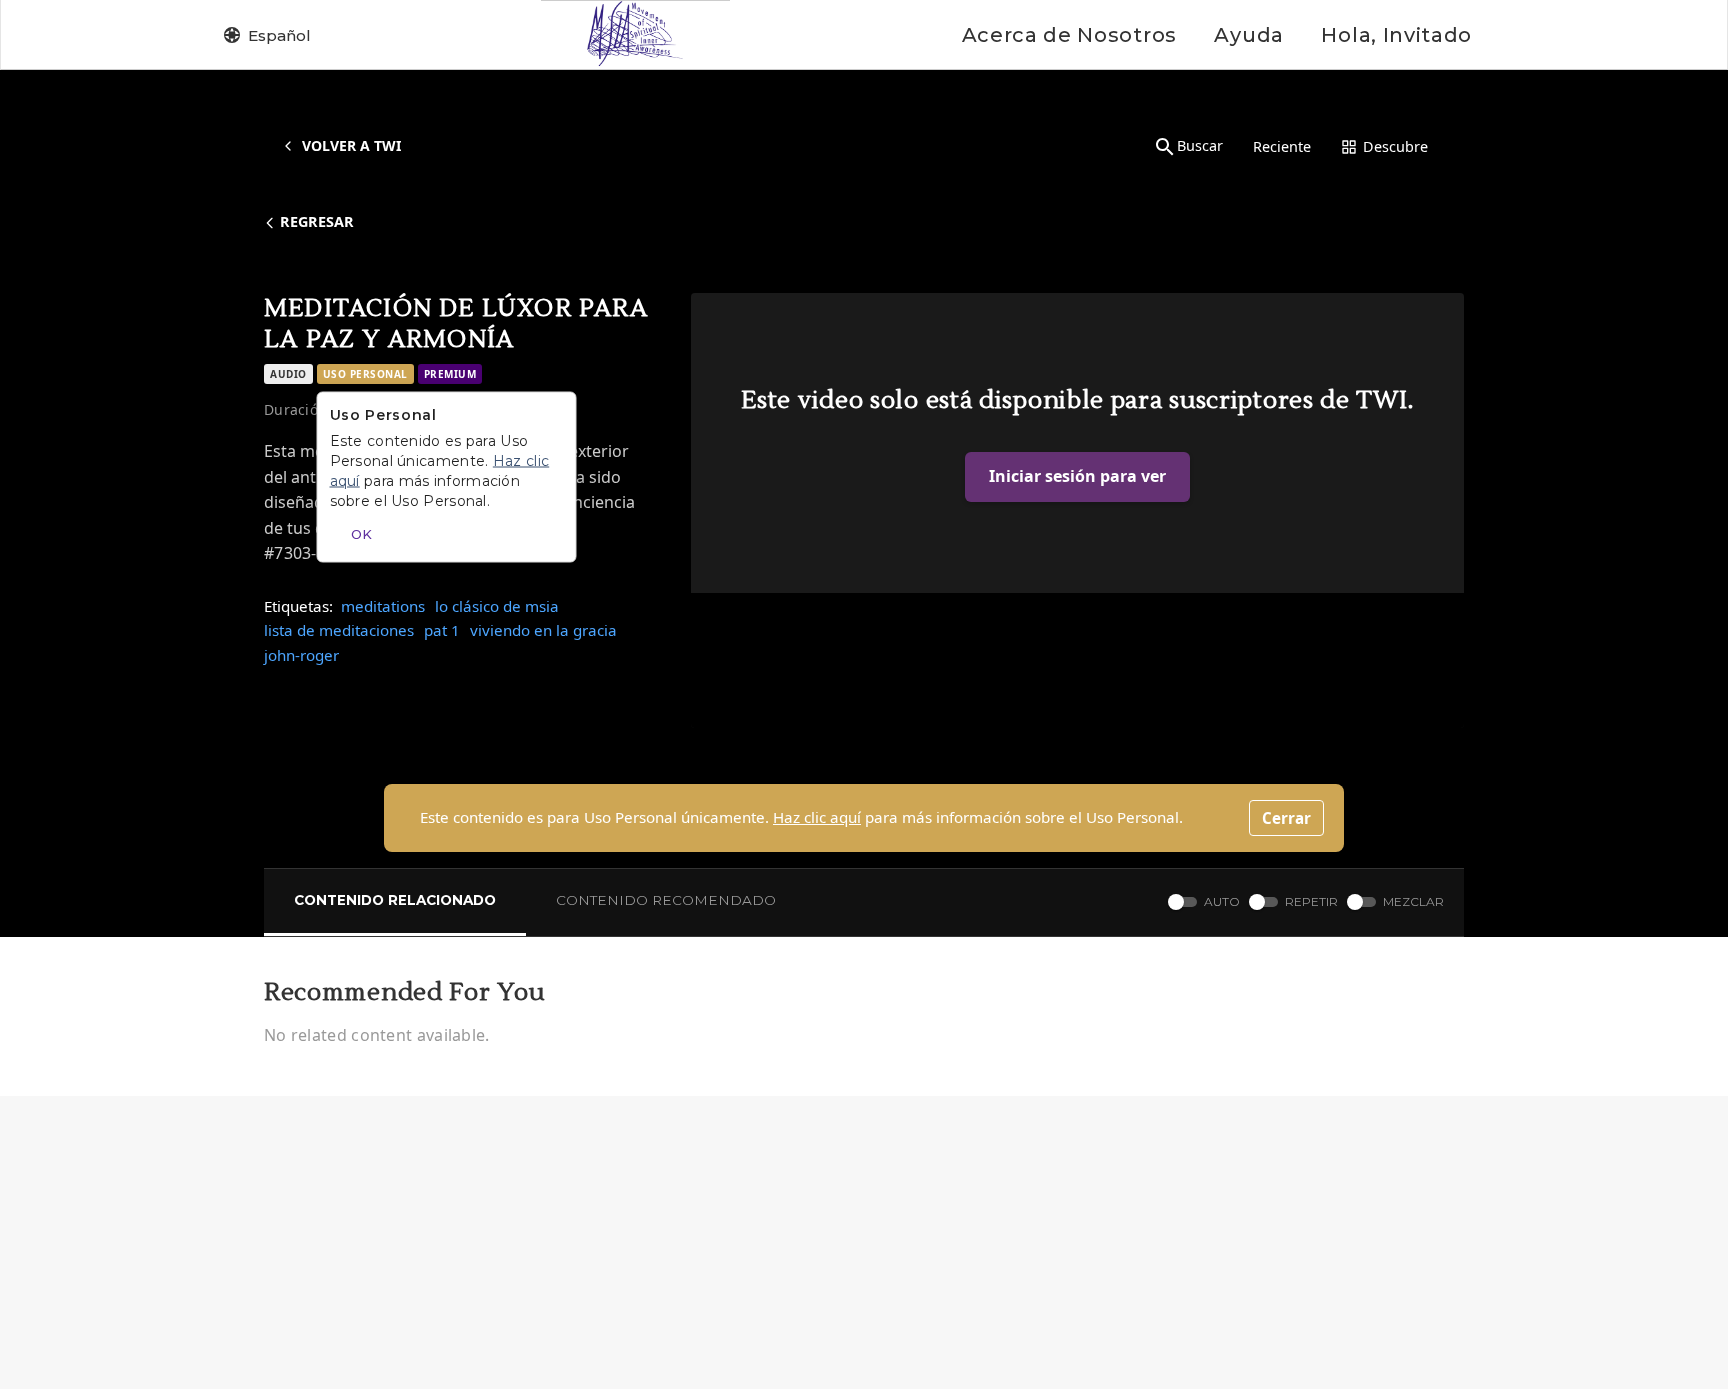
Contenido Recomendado (666, 900)
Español (279, 35)
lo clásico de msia (497, 606)
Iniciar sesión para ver (1077, 476)
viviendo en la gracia (543, 630)
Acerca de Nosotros (1069, 35)
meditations (383, 606)
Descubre (1395, 146)
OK (361, 534)
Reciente (1282, 146)
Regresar (317, 221)
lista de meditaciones (339, 630)
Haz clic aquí (817, 817)
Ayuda (1248, 35)
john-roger (301, 655)
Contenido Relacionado (395, 900)
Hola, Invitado (1396, 35)
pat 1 (442, 630)
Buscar (1200, 145)
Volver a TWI (351, 145)
